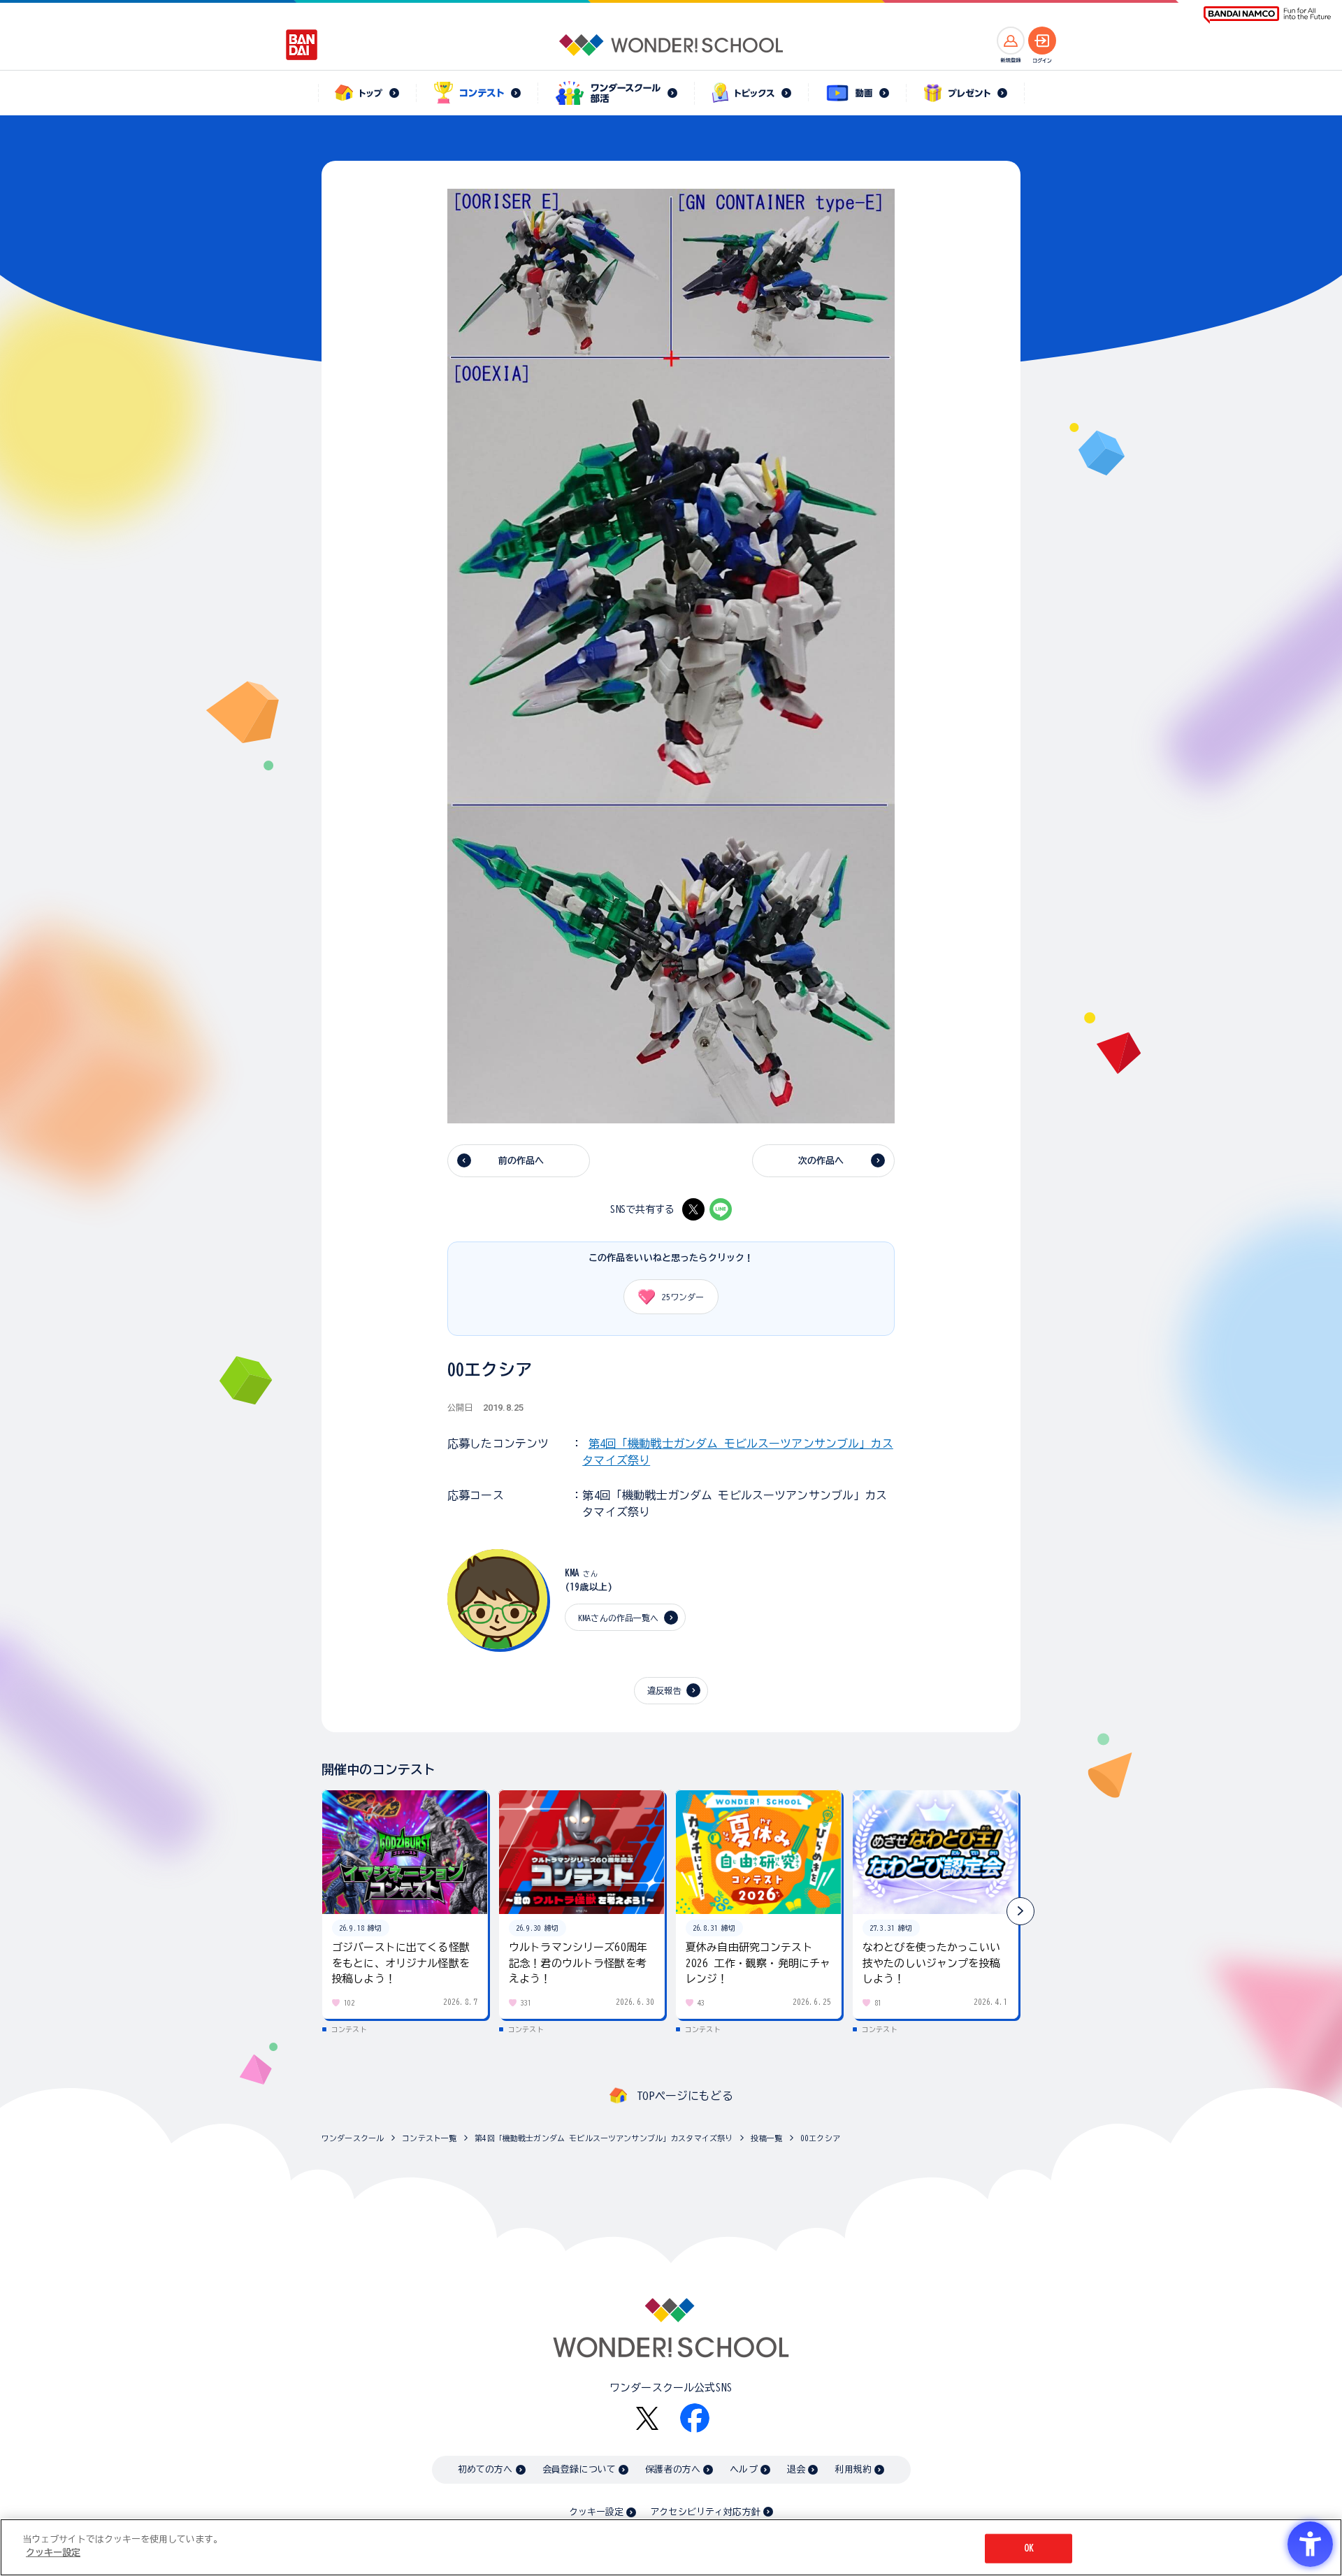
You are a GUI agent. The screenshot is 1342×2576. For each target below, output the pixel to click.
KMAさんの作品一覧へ (619, 1618)
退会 (796, 2469)
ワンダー (683, 1297)
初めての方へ (485, 2469)
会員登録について (579, 2469)
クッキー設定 (596, 2512)
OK (1029, 2548)
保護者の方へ (673, 2469)
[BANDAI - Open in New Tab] (302, 45)
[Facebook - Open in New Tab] (695, 2418)
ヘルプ (743, 2469)
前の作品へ (521, 1161)
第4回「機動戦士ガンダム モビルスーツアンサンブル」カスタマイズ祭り (604, 2138)
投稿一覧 (766, 2138)
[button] (1020, 1911)
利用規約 (853, 2469)
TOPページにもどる (685, 2096)
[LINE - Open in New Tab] (721, 1209)
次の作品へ (821, 1161)
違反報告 (664, 1690)
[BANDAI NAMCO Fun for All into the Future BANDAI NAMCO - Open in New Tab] (1267, 15)
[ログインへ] (1042, 41)
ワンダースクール (353, 2138)
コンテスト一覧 (429, 2138)
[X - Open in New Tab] (693, 1209)
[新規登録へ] (1011, 41)
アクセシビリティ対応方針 (705, 2512)
